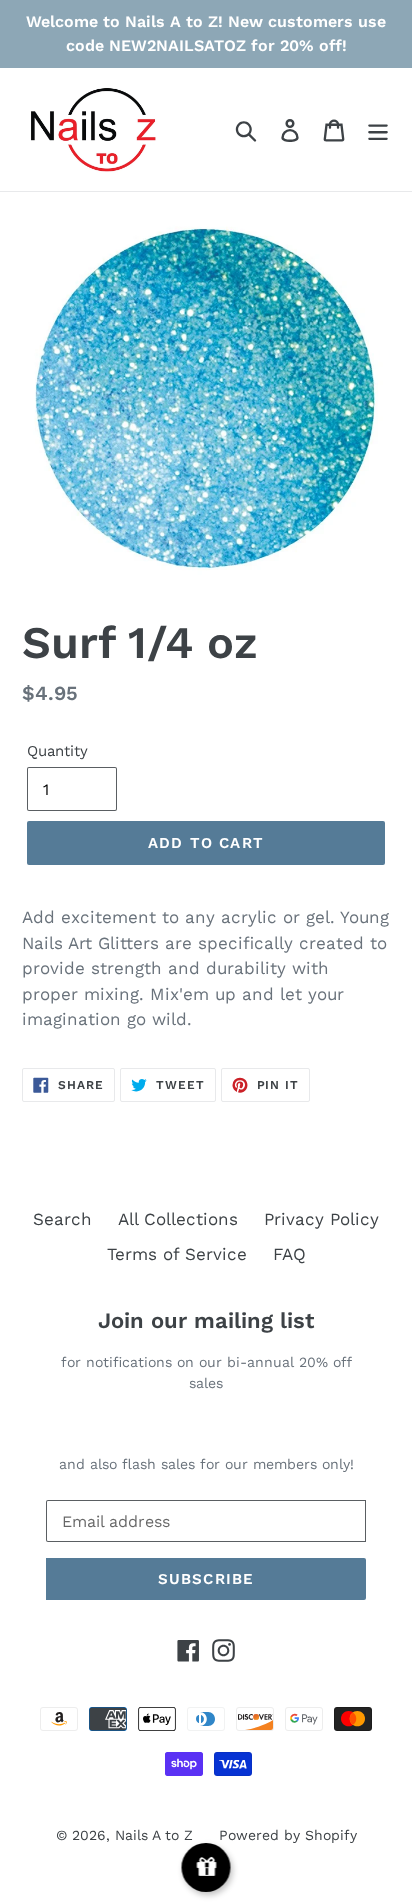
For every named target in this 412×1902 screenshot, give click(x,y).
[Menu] (378, 130)
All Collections (178, 1219)
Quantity (57, 751)
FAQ (289, 1254)
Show (206, 1867)
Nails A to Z (154, 1835)
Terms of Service (177, 1254)
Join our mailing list (206, 1320)
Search (62, 1219)
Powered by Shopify (288, 1835)
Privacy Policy (321, 1219)
